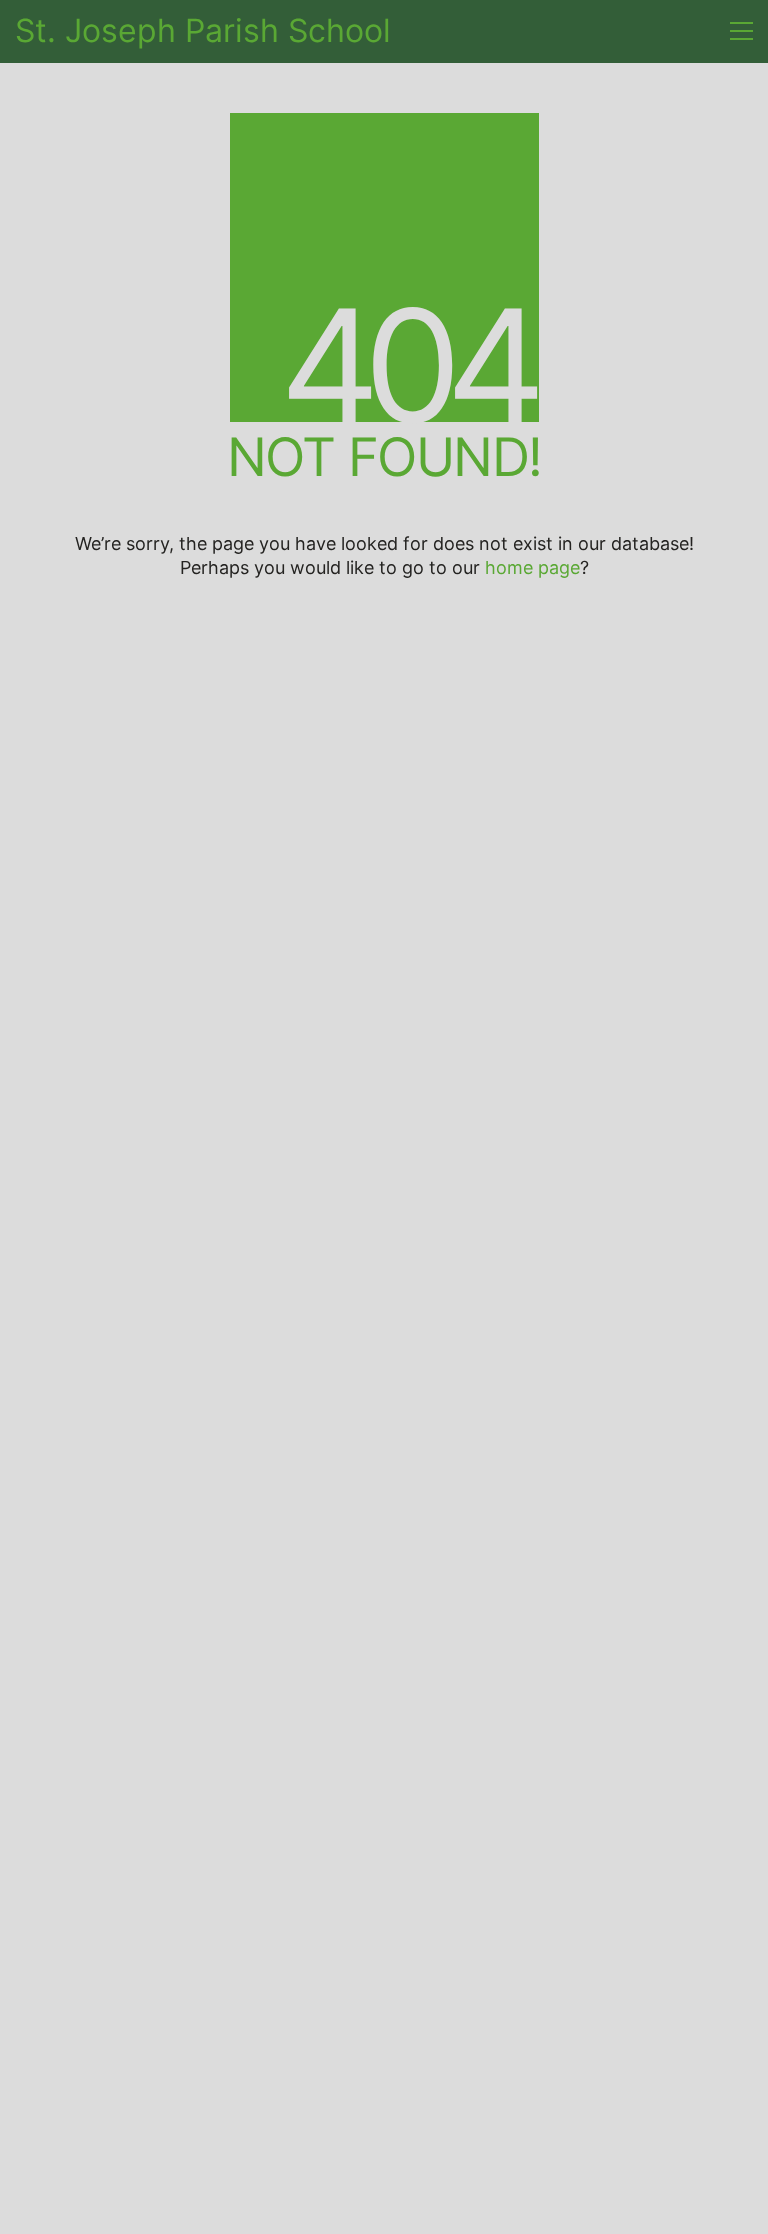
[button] (741, 31)
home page (532, 567)
